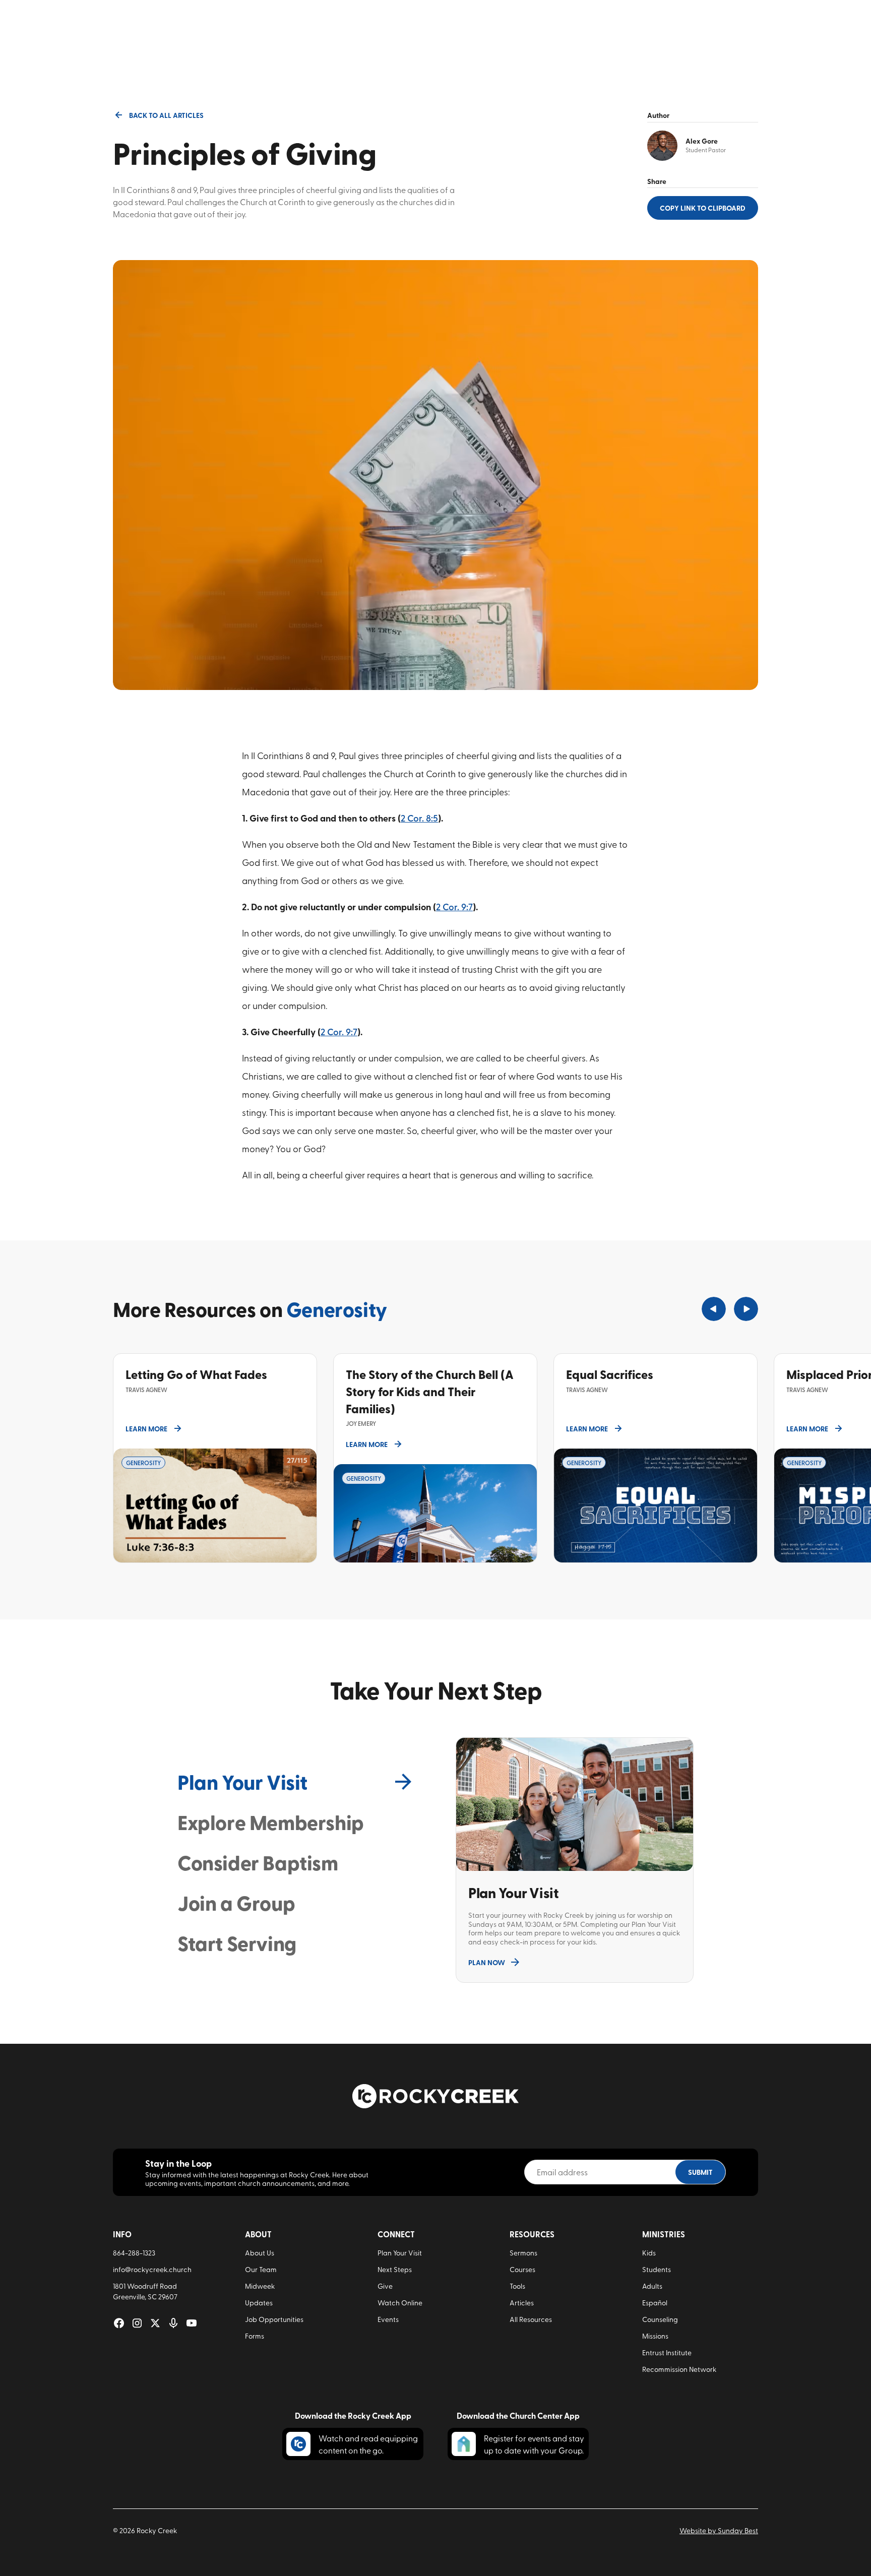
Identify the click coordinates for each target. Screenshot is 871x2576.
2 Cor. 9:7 (454, 906)
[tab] (296, 1782)
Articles (522, 2303)
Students (657, 2269)
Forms (255, 2336)
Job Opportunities (274, 2319)
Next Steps (395, 2269)
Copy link (703, 208)
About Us (260, 2253)
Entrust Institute (667, 2352)
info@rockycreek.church (152, 2269)
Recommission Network (679, 2369)
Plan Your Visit (400, 2253)
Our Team (261, 2269)
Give (385, 2286)
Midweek (260, 2286)
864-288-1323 (134, 2253)
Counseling (660, 2319)
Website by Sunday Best (719, 2530)
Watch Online (400, 2303)
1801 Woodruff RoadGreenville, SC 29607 (145, 2291)
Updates (259, 2303)
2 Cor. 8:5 (419, 818)
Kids (649, 2253)
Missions (655, 2336)
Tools (517, 2286)
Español (655, 2303)
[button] (714, 1309)
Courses (522, 2269)
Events (388, 2319)
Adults (652, 2286)
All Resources (531, 2319)
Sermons (523, 2253)
